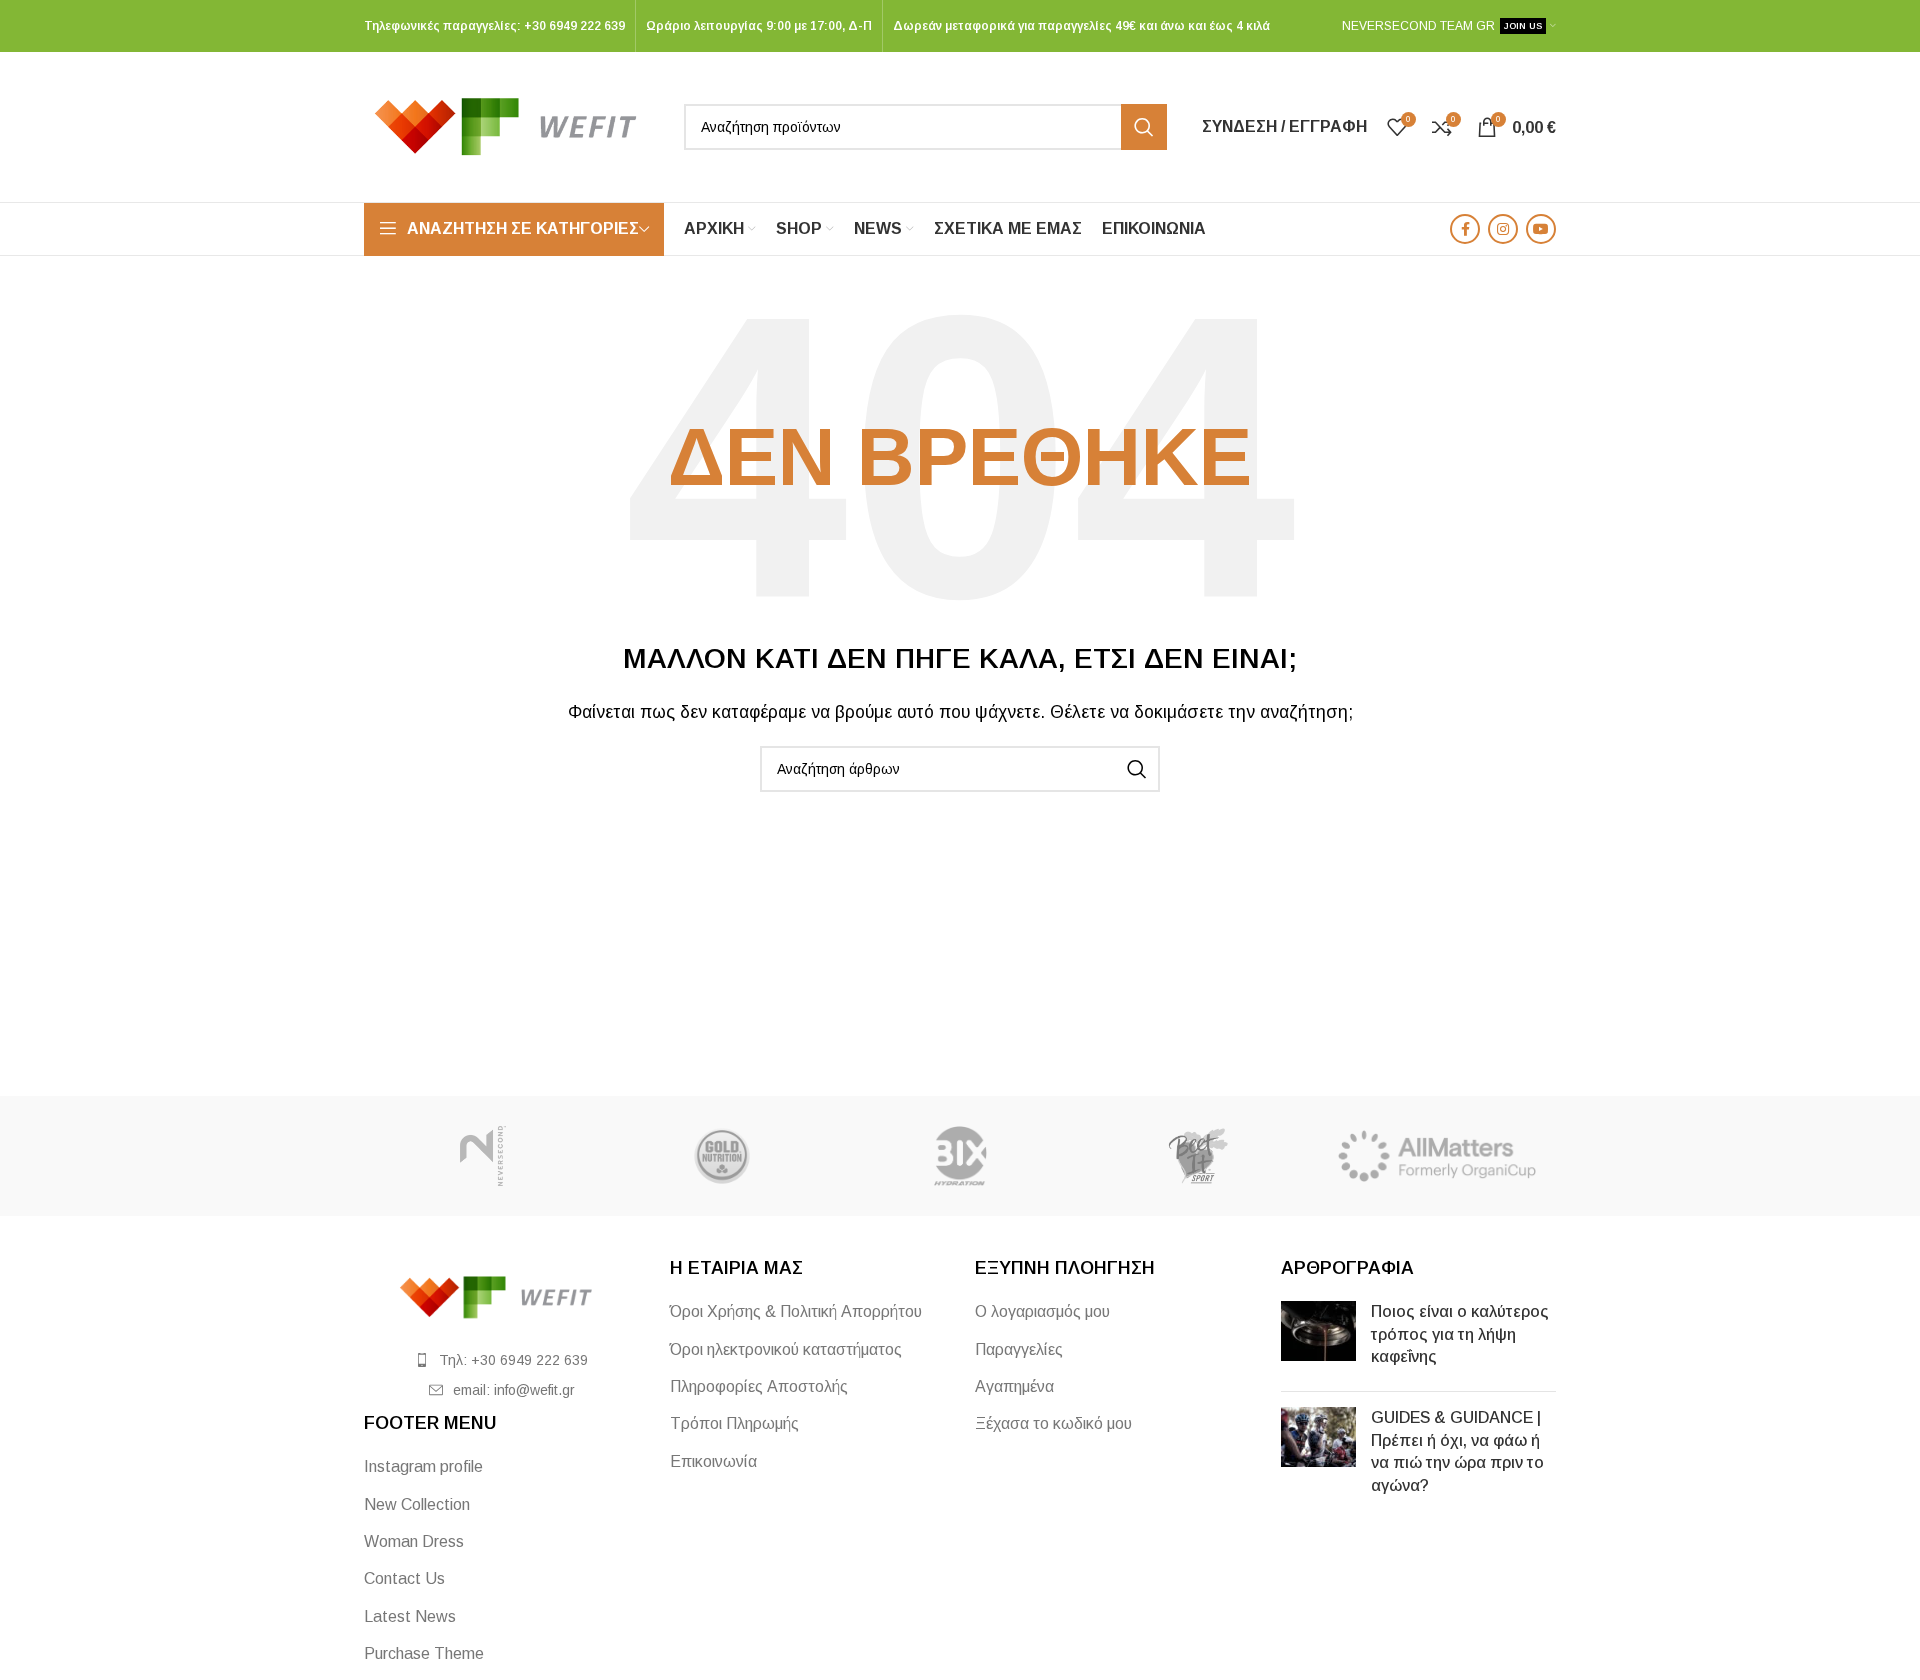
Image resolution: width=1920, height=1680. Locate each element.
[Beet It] (1198, 1156)
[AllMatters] (1437, 1156)
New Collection (417, 1504)
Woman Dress (414, 1541)
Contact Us (404, 1578)
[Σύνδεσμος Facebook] (1465, 229)
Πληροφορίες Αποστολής (759, 1386)
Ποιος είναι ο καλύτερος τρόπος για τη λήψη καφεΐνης (1460, 1334)
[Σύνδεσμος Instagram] (1503, 229)
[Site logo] (514, 125)
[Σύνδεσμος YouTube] (1541, 229)
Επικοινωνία (713, 1461)
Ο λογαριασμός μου (1042, 1311)
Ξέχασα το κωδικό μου (1053, 1423)
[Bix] (960, 1156)
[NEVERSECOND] (483, 1156)
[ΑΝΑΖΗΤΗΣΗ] (1144, 127)
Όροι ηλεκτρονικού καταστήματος (786, 1349)
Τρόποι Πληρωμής (734, 1423)
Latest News (410, 1616)
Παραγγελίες (1019, 1349)
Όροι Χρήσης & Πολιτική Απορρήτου (796, 1311)
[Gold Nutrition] (721, 1156)
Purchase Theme (424, 1653)
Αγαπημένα (1014, 1386)
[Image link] (502, 1296)
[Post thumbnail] (1318, 1338)
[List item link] (502, 1360)
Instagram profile (423, 1466)
